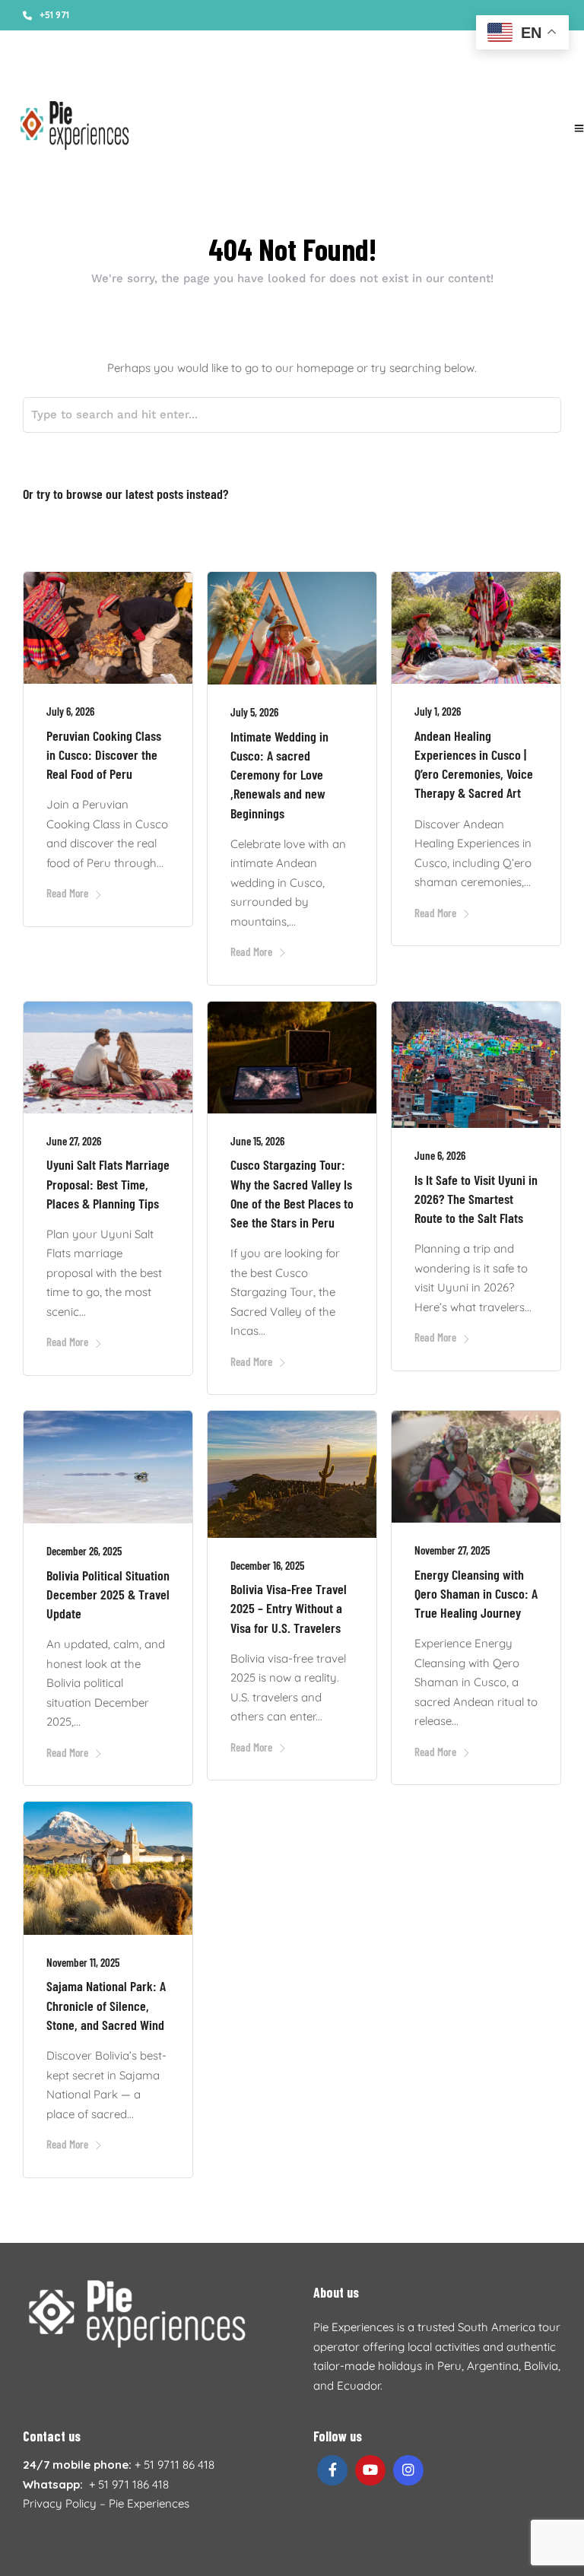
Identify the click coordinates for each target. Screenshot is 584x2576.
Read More (67, 893)
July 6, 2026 (70, 711)
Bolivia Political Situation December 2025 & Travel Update (108, 1594)
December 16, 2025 (267, 1565)
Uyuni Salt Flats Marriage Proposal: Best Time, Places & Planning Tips (108, 1183)
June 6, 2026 (440, 1155)
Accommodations (268, 76)
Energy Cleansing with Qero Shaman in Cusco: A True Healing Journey (476, 1593)
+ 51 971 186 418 (129, 2484)
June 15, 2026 (257, 1141)
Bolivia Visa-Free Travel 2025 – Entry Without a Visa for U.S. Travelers (289, 1608)
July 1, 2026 (438, 711)
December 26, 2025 (84, 1551)
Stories (38, 76)
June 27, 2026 (74, 1141)
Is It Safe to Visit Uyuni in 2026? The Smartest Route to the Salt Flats (476, 1199)
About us (88, 76)
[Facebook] (332, 2470)
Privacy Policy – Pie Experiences (106, 2503)
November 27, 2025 (452, 1550)
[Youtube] (446, 76)
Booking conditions (168, 76)
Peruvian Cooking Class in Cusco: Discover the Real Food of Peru (104, 754)
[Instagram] (467, 76)
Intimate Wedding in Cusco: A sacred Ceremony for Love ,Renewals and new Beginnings (279, 775)
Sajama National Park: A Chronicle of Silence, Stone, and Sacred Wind (106, 2005)
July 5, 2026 (254, 712)
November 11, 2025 (83, 1962)
